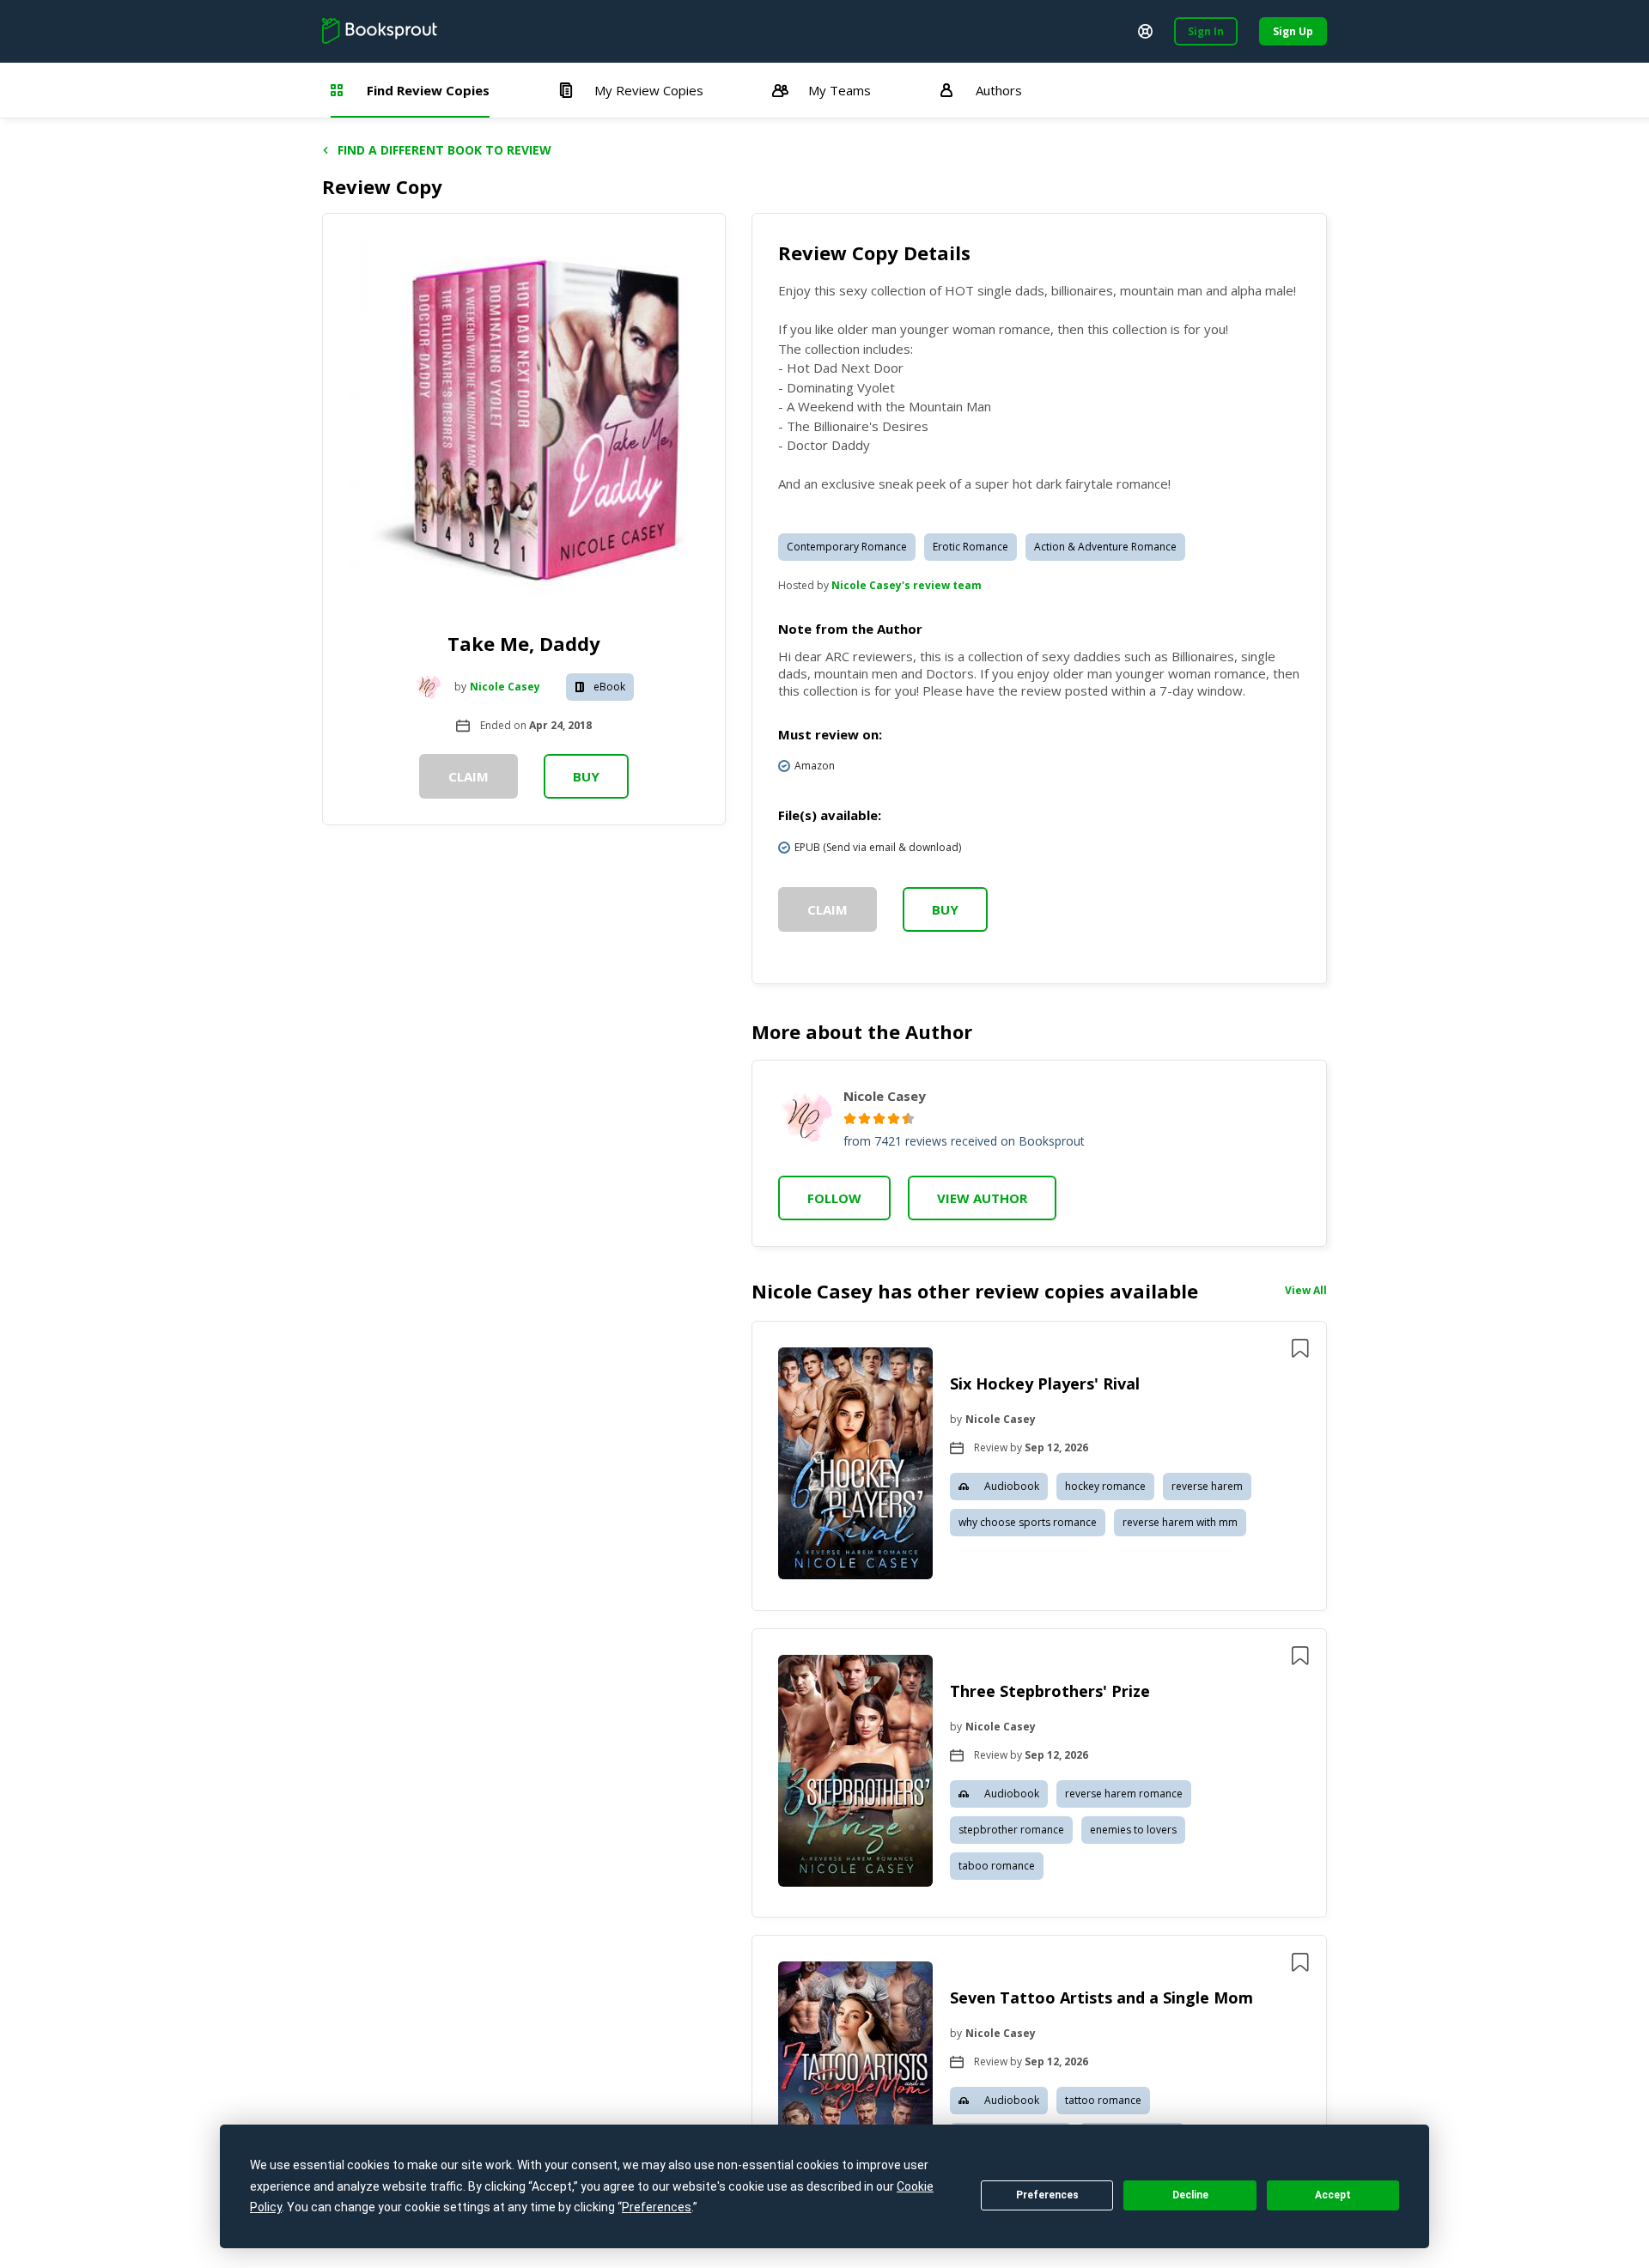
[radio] (850, 1119)
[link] (855, 1466)
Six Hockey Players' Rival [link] (1045, 1383)
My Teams (840, 90)
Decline (1190, 2195)
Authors (999, 90)
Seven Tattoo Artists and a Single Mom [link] (1101, 1997)
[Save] (1300, 1348)
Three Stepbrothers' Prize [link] (1050, 1691)
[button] (1039, 1466)
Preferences (1047, 2195)
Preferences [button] (657, 2207)
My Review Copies (649, 90)
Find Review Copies (428, 90)
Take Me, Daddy (524, 643)
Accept (1333, 2195)
